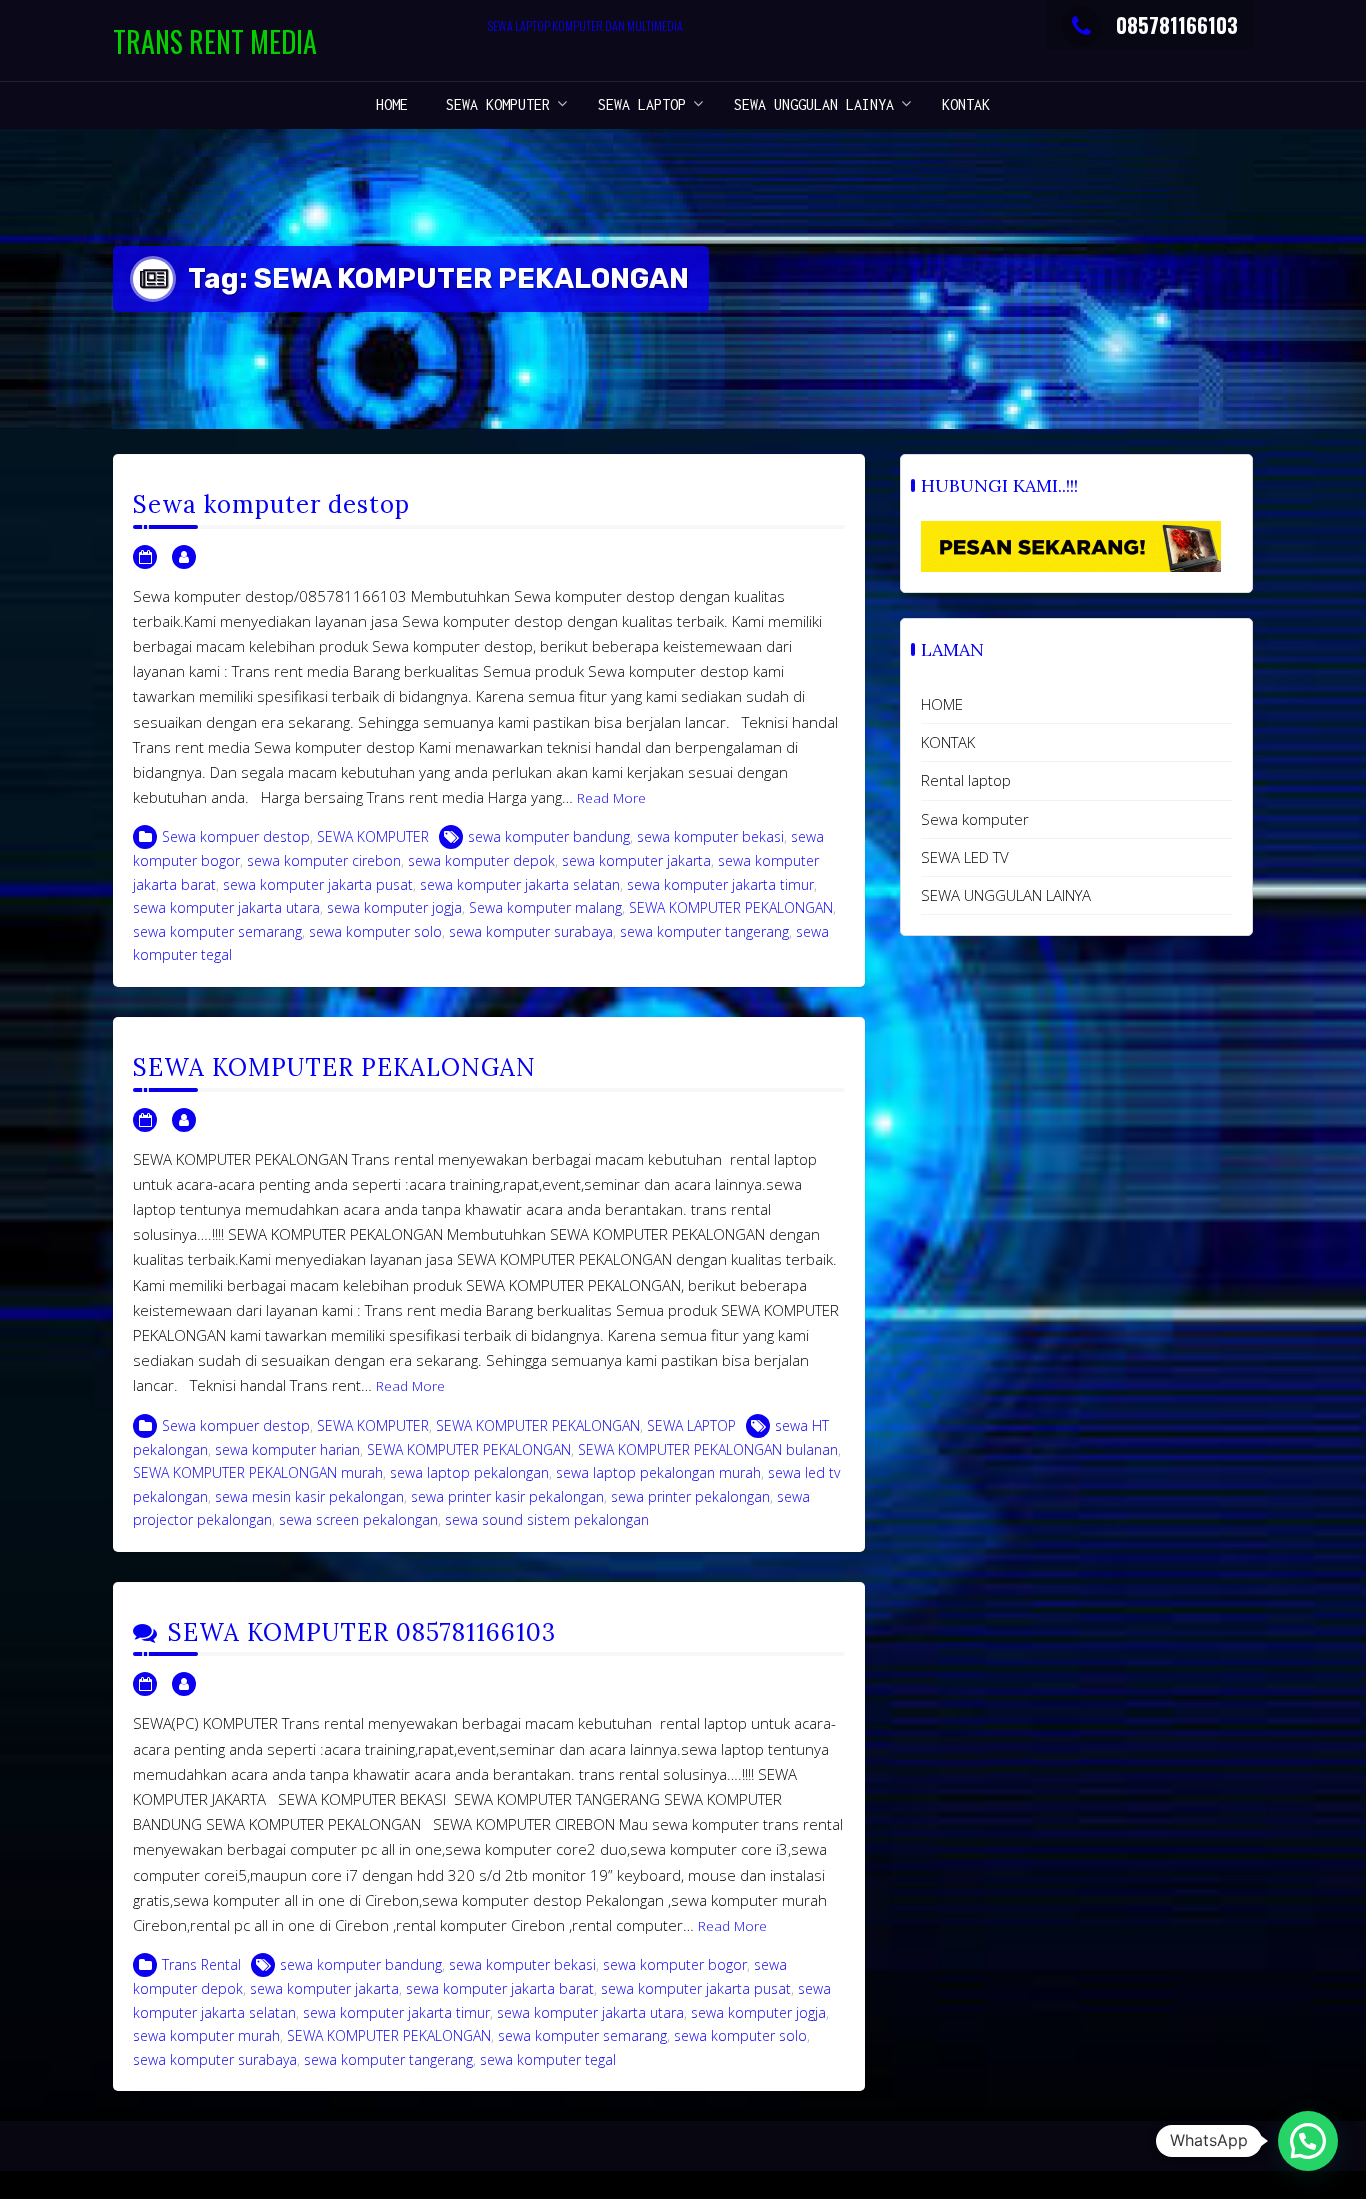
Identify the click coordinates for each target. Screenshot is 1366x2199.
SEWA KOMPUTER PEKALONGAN (731, 907)
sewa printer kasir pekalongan (507, 1496)
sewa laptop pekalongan (469, 1472)
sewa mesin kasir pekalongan (309, 1496)
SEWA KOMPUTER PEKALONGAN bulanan (708, 1449)
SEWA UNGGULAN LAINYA (814, 104)
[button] (1308, 2141)
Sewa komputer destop (271, 504)
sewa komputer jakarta (636, 860)
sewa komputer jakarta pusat (318, 884)
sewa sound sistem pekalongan (547, 1519)
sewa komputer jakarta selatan (520, 884)
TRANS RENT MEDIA (215, 41)
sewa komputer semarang (217, 931)
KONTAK (966, 104)
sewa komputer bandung (549, 836)
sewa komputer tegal (548, 2059)
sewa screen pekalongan (358, 1519)
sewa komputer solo (375, 931)
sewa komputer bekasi (710, 836)
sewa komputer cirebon (324, 860)
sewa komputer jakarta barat (500, 1988)
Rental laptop (966, 780)
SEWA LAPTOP (642, 104)
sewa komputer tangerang (704, 931)
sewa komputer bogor (675, 1964)
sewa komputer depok (481, 860)
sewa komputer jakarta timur (720, 884)
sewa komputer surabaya (531, 931)
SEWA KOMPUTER (373, 836)
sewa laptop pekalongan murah (658, 1472)
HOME (392, 104)
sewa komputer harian (287, 1449)
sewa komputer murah (206, 2035)
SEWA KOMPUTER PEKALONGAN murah (258, 1472)
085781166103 (1177, 25)
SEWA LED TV (965, 857)
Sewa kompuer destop (236, 836)
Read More (611, 798)
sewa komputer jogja (394, 907)
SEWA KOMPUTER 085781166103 (362, 1632)
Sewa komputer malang (545, 907)
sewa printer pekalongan (690, 1496)
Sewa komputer (498, 104)
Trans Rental (201, 1964)
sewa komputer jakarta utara (226, 907)
